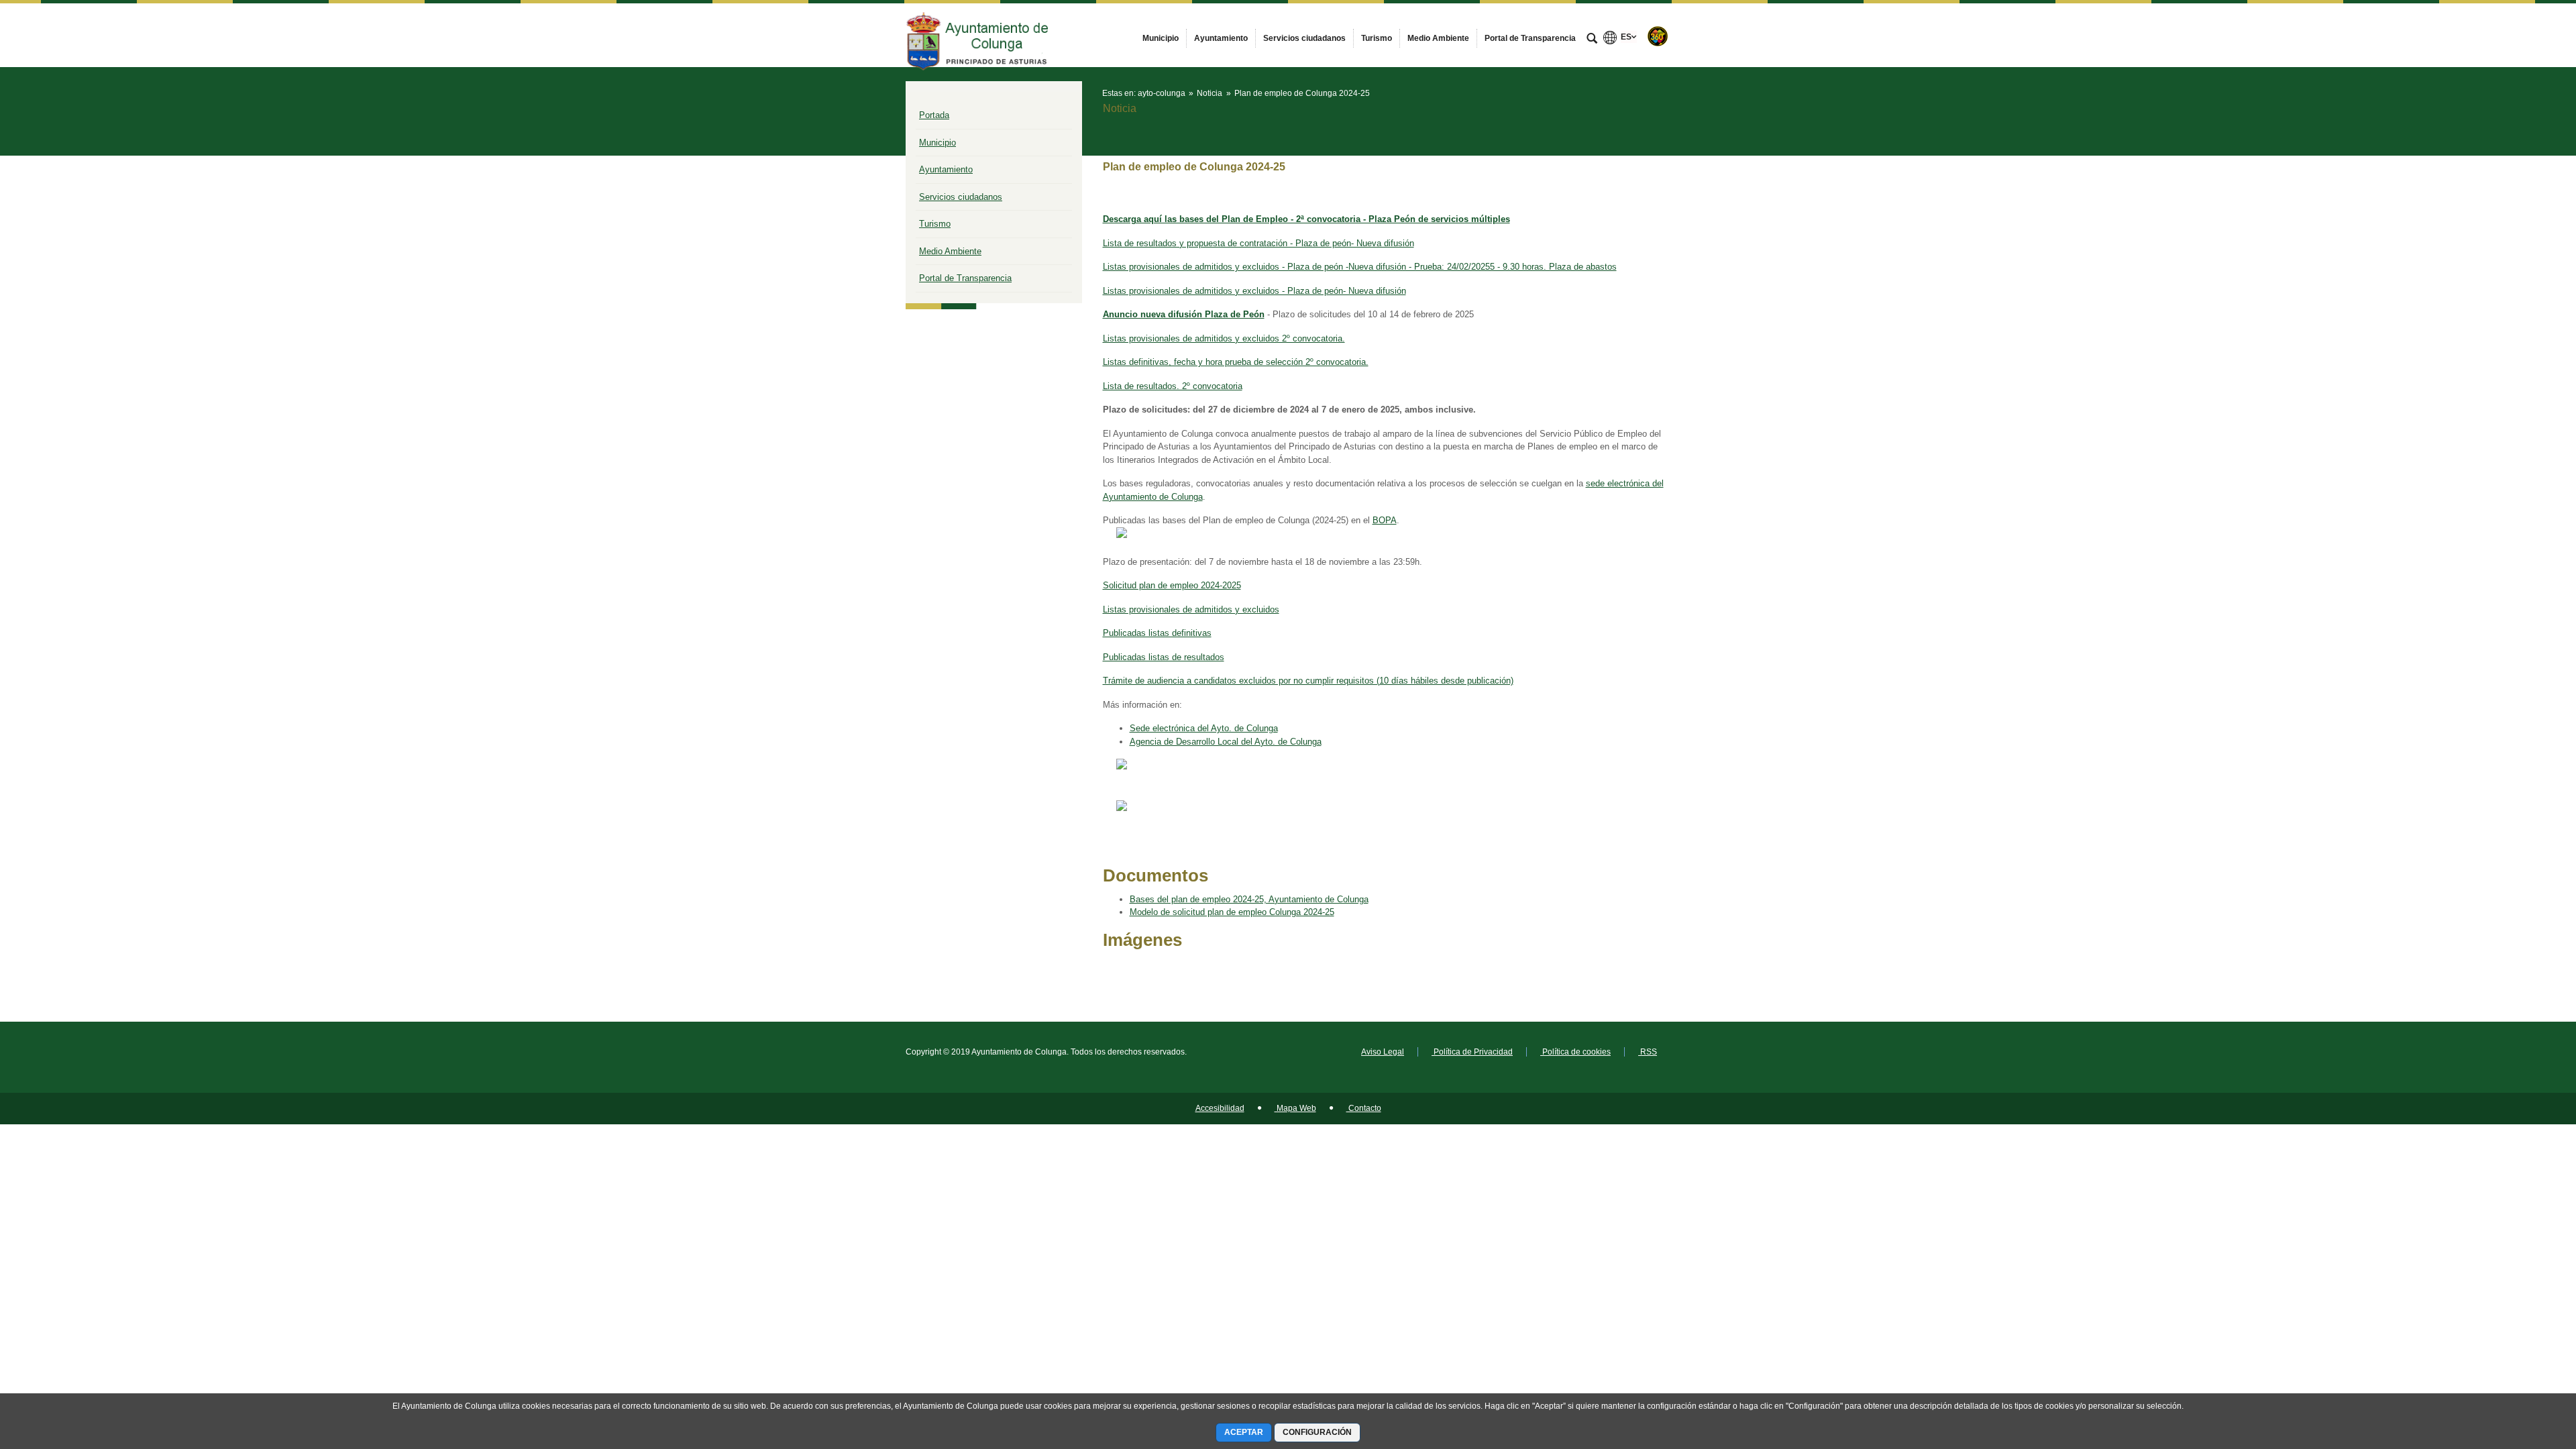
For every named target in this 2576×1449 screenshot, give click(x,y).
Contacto (1364, 1108)
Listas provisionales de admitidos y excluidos (1191, 609)
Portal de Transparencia (965, 278)
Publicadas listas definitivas (1157, 633)
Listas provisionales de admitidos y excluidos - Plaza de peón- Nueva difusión (1254, 291)
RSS (1648, 1052)
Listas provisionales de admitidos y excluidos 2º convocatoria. (1224, 338)
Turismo (935, 224)
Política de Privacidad (1472, 1052)
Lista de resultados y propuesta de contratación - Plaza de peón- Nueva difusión (1258, 243)
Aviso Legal (1383, 1052)
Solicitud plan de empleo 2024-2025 (1172, 585)
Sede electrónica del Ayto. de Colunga (1204, 728)
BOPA (1385, 520)
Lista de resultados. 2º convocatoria (1173, 386)
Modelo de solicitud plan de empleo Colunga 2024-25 (1232, 912)
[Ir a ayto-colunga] (979, 35)
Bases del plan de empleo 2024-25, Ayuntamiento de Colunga (1249, 899)
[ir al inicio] (2522, 1368)
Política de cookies (1575, 1052)
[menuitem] (1161, 38)
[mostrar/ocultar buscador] (1592, 40)
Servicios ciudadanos (961, 197)
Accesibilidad (1220, 1108)
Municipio (937, 143)
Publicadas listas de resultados (1164, 657)
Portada (934, 115)
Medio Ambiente (950, 251)
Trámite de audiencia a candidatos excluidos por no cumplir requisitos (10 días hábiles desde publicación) (1308, 681)
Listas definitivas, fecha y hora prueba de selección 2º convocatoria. (1236, 362)
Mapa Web (1295, 1108)
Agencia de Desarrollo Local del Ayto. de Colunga (1226, 742)
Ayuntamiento (946, 169)
